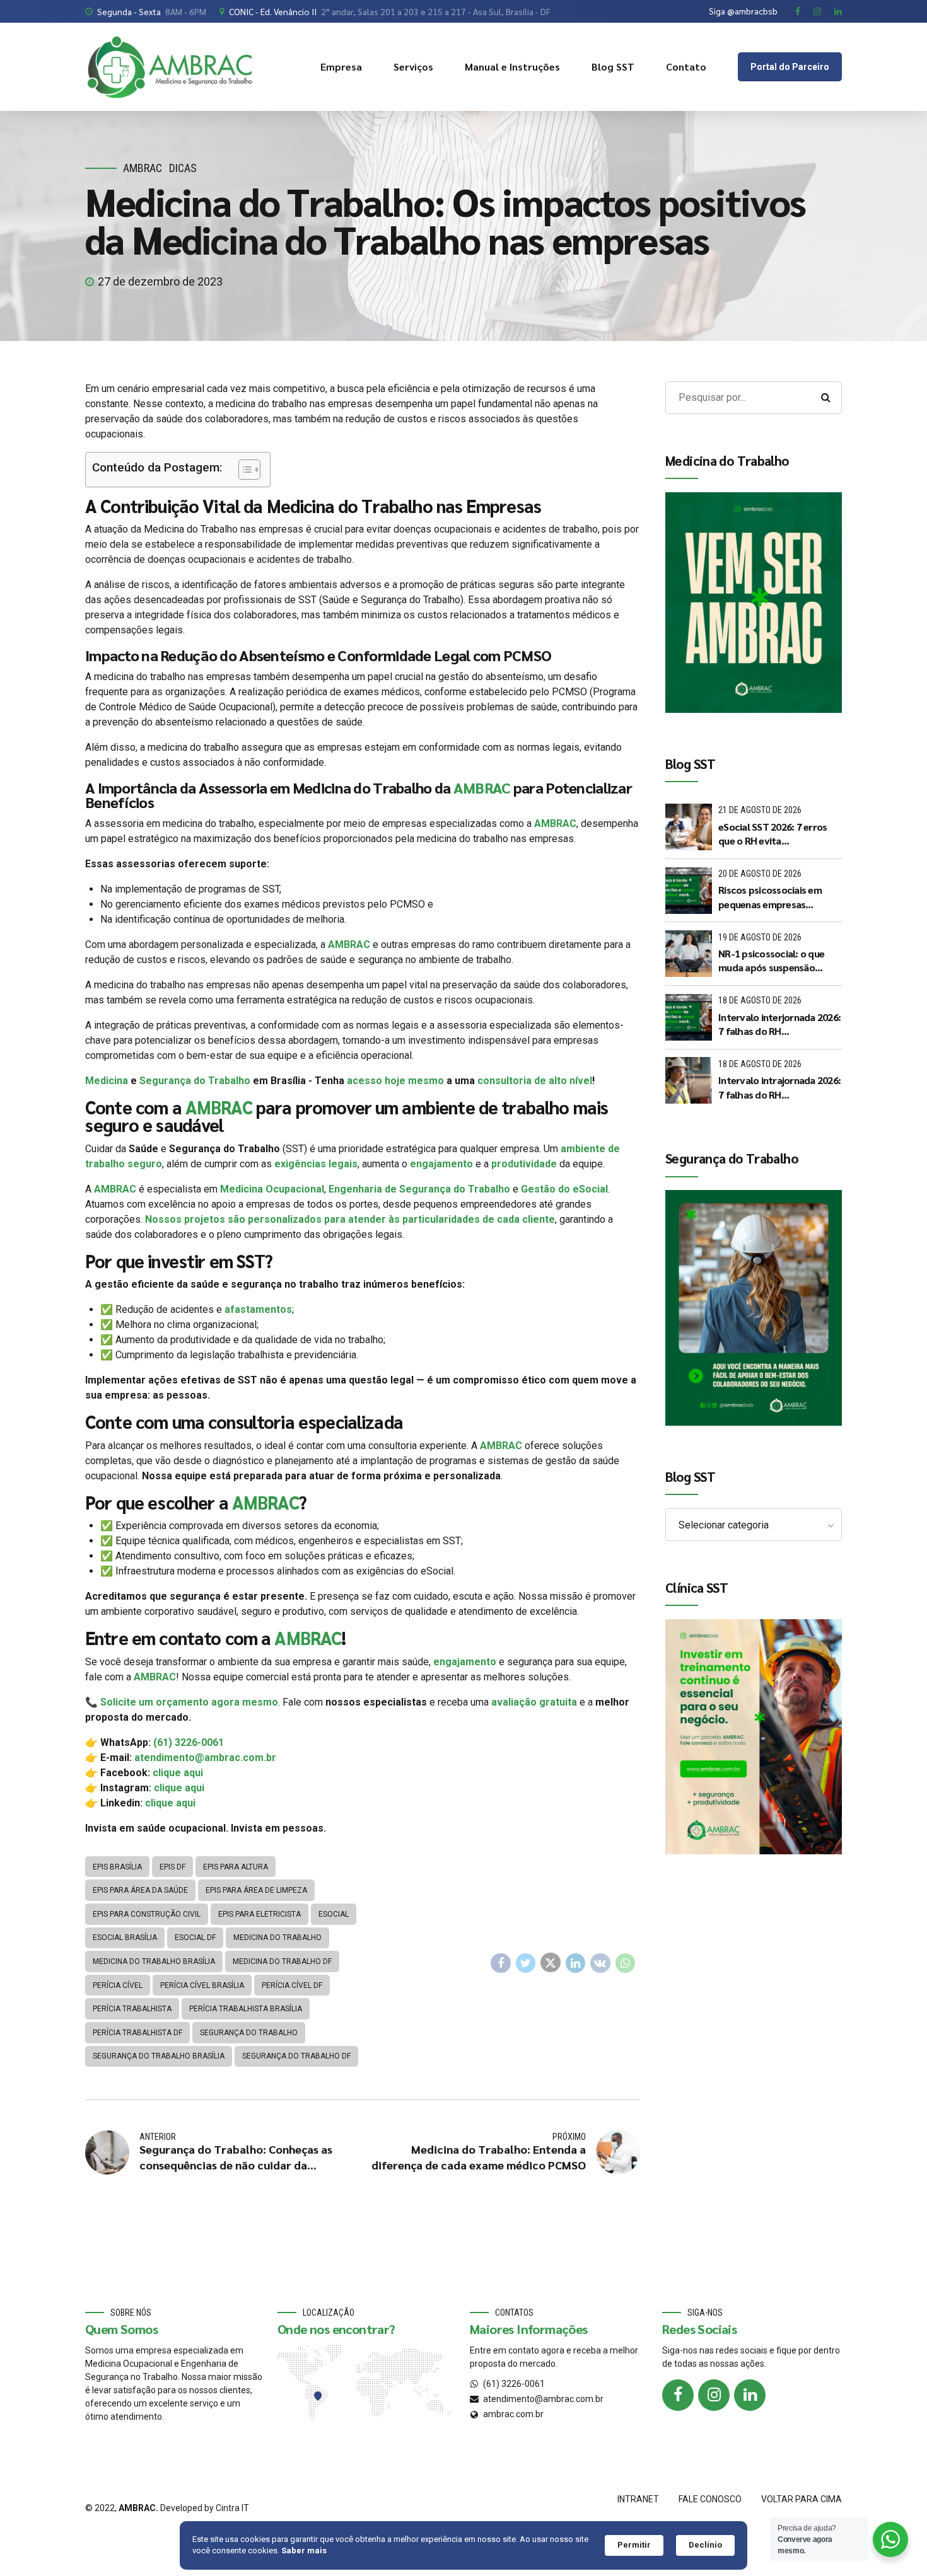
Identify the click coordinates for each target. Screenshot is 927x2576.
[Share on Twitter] (526, 1963)
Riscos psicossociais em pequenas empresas (770, 897)
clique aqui (178, 1773)
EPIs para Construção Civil (147, 1914)
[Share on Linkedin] (576, 1963)
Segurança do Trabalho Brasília (159, 2056)
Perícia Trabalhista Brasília (246, 2009)
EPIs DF (172, 1867)
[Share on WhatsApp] (626, 1963)
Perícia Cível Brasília (202, 1985)
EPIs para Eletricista (259, 1914)
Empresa (341, 66)
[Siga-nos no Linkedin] (750, 2395)
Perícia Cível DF (292, 1985)
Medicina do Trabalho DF (282, 1961)
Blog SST (613, 66)
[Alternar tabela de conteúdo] (243, 470)
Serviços (413, 66)
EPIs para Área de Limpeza (256, 1890)
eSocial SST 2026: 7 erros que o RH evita (772, 834)
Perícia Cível (118, 1985)
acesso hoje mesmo (395, 1081)
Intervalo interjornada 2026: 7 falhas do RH (779, 1024)
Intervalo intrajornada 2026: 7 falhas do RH (779, 1087)
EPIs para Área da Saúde (140, 1890)
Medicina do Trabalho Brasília (154, 1961)
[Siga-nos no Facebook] (678, 2395)
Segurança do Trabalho (195, 1081)
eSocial (334, 1914)
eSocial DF (195, 1938)
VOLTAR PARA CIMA (802, 2499)
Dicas (183, 168)
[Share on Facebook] (501, 1963)
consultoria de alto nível (535, 1081)
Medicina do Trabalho (277, 1938)
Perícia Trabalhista (132, 2009)
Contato (686, 66)
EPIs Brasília (117, 1867)
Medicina (107, 1081)
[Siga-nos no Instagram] (714, 2395)
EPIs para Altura (236, 1867)
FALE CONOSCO (710, 2499)
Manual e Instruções (512, 66)
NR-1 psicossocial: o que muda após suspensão (771, 960)
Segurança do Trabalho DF (296, 2056)
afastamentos (258, 1309)
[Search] (825, 398)
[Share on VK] (600, 1963)
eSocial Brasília (125, 1938)
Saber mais (304, 2550)
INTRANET (638, 2499)
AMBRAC (143, 168)
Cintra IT (232, 2508)
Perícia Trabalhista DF (137, 2033)
